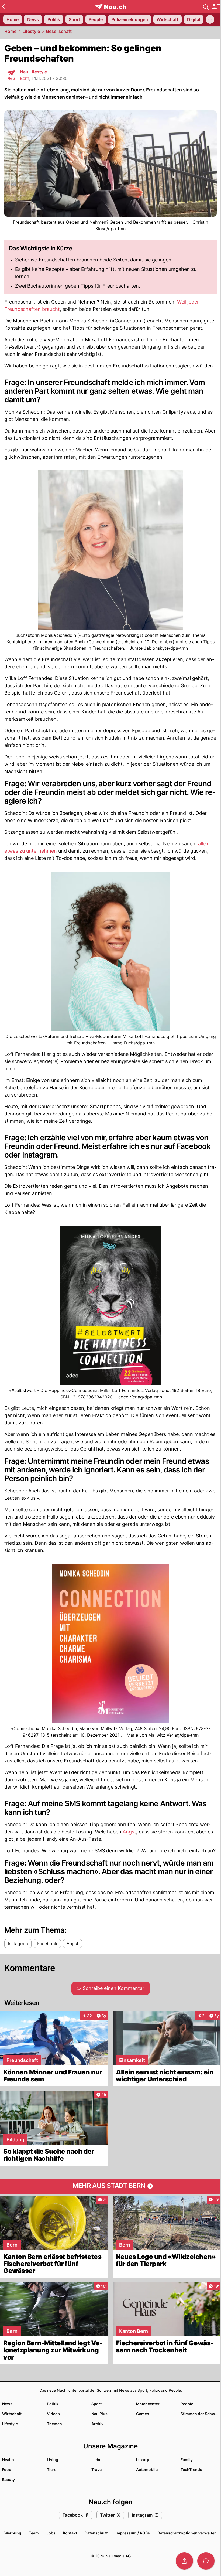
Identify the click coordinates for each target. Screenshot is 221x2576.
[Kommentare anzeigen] (206, 2561)
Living (53, 2460)
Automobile (147, 2470)
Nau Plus (99, 2414)
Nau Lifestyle (33, 72)
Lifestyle (31, 31)
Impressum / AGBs (133, 2533)
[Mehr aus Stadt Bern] (110, 2186)
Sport (96, 2404)
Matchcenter (148, 2404)
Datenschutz (96, 2533)
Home (10, 31)
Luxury (143, 2460)
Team (34, 2533)
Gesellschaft (59, 31)
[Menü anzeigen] (216, 7)
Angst (129, 1832)
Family (187, 2460)
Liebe (96, 2460)
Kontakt (70, 2533)
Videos (53, 2414)
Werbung (13, 2533)
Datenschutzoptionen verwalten (187, 2533)
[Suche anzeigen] (206, 6)
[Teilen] (184, 2561)
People (187, 2404)
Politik (53, 2404)
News (7, 2404)
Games (143, 2414)
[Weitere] (210, 19)
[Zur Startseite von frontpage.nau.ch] (111, 7)
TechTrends (191, 2470)
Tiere (52, 2470)
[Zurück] (3, 6)
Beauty (8, 2480)
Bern (25, 78)
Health (8, 2460)
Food (7, 2470)
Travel (97, 2470)
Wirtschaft (12, 2414)
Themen (54, 2424)
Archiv (97, 2424)
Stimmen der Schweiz (201, 2414)
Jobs (51, 2533)
